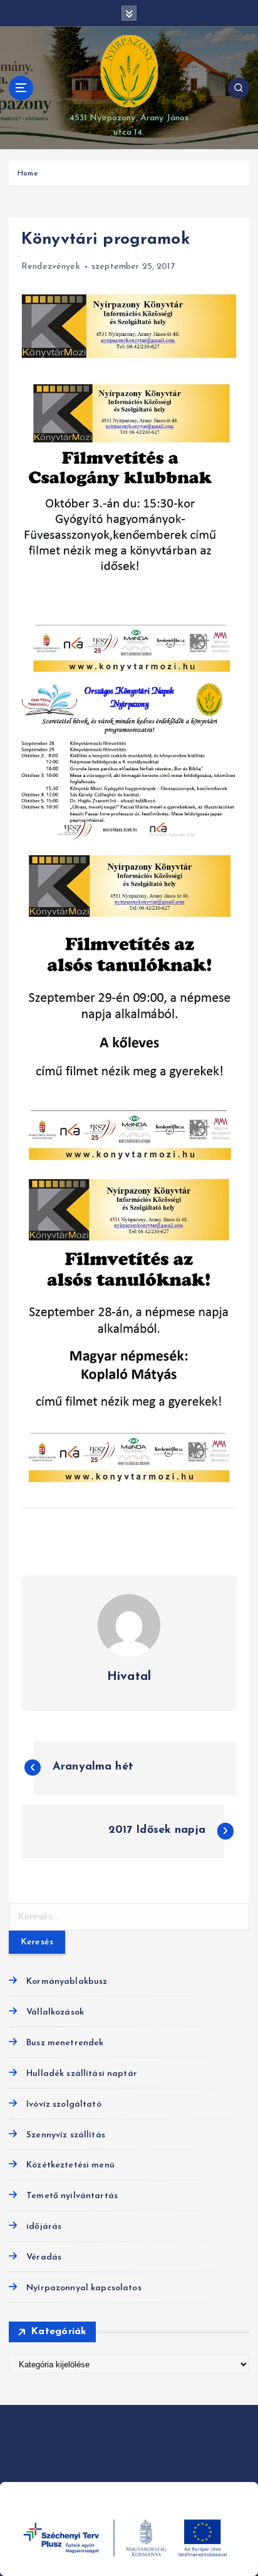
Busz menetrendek (65, 2043)
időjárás (44, 2227)
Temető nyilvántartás (72, 2196)
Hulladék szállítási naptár (82, 2074)
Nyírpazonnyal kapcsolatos (84, 2288)
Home (28, 174)
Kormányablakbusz (67, 1982)
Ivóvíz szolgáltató (64, 2104)
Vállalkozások (55, 2012)
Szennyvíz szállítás (66, 2135)
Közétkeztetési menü (70, 2165)
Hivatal (129, 1677)
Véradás (44, 2257)
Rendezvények (51, 267)
